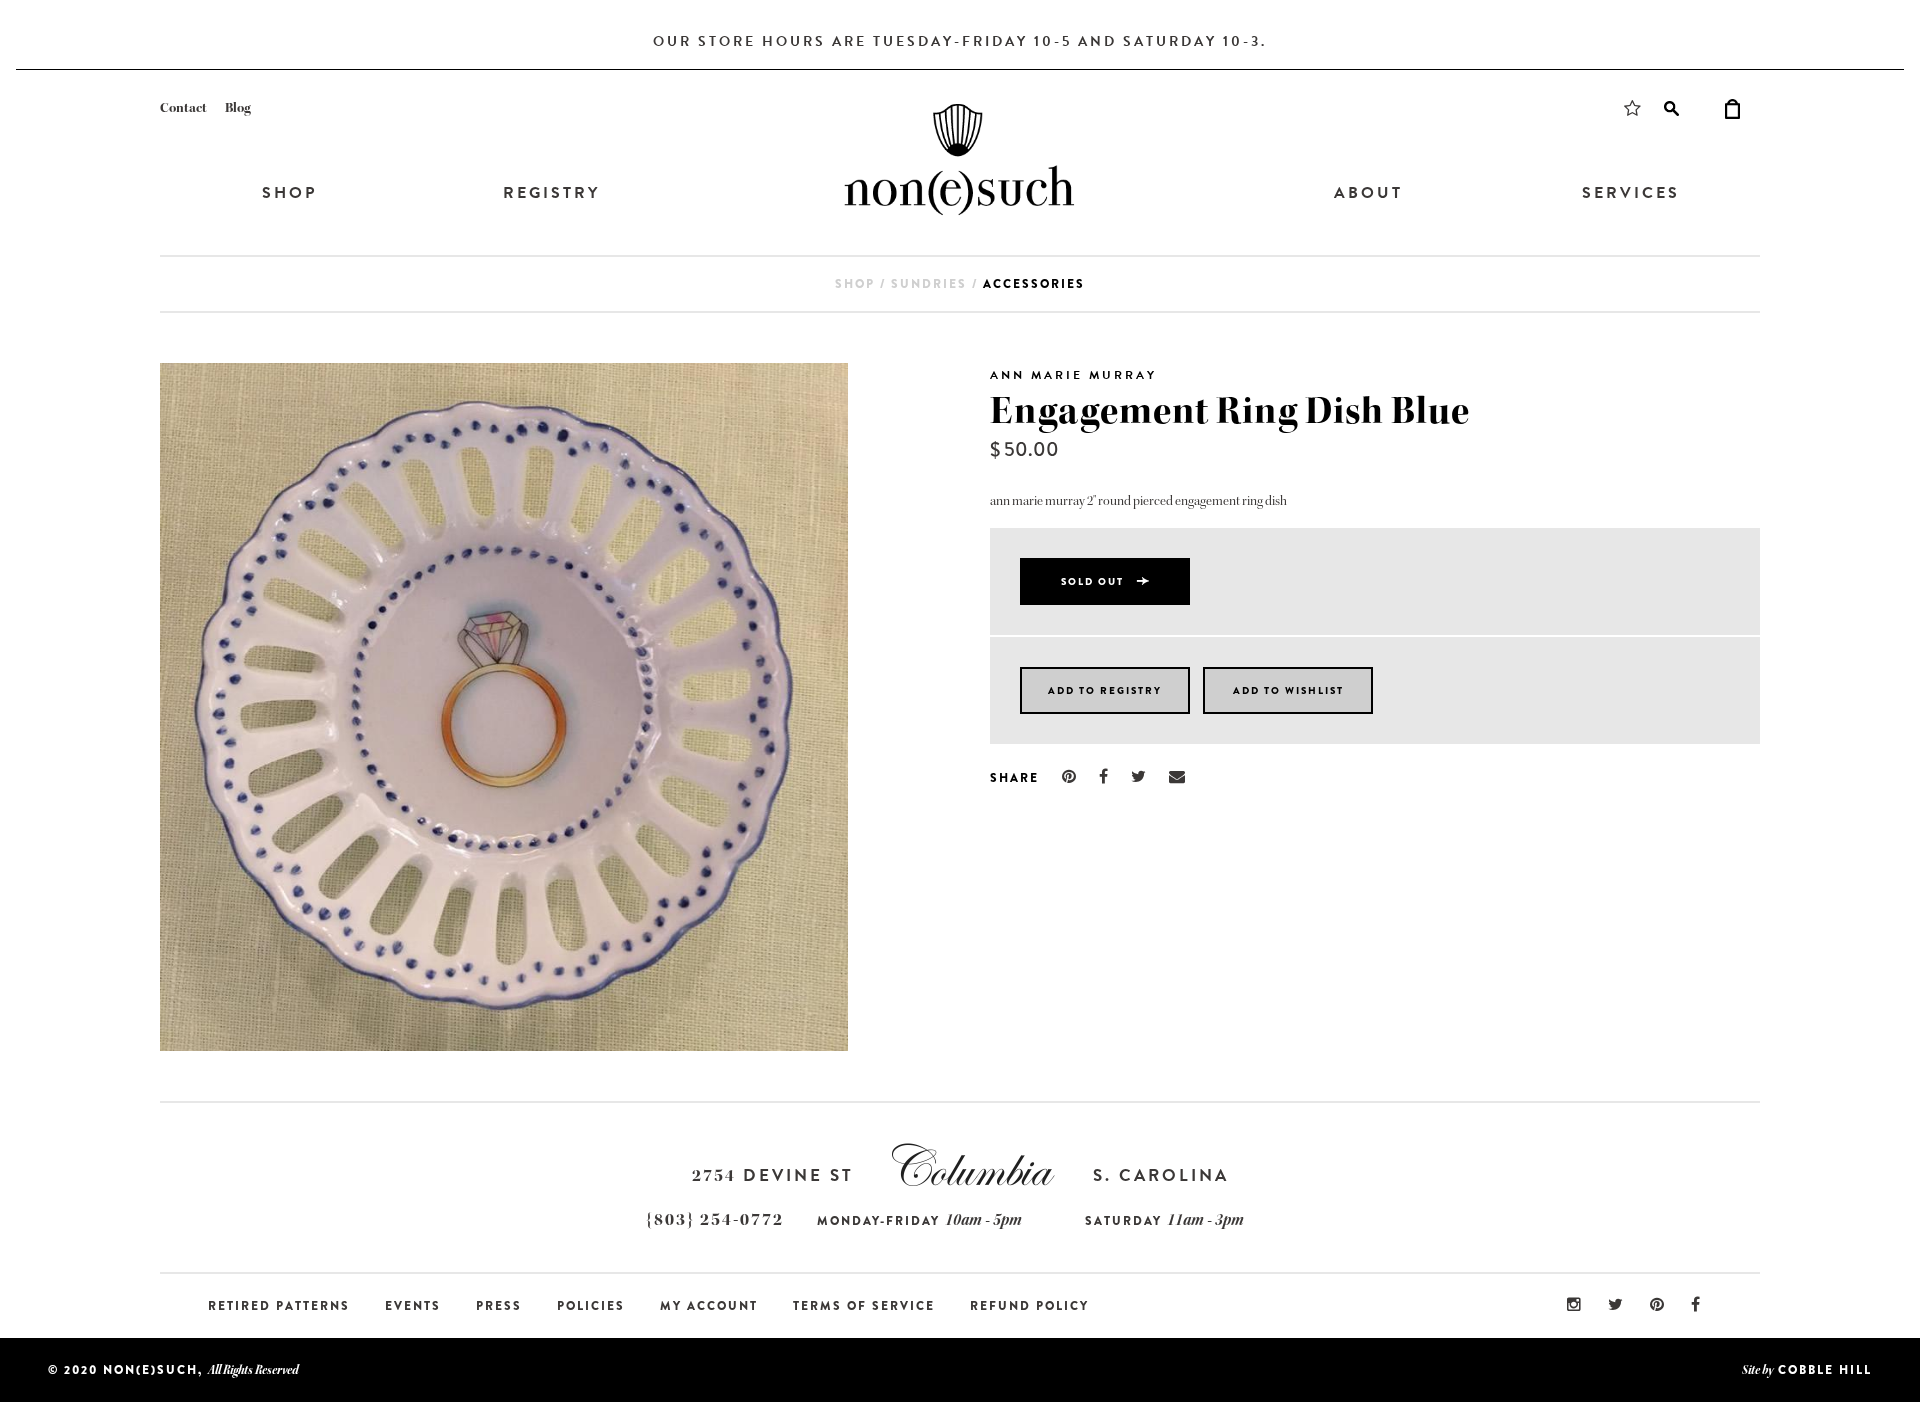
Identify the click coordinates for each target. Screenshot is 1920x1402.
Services (1631, 193)
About (1368, 193)
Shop (289, 193)
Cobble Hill (1825, 1370)
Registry (551, 193)
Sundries (929, 284)
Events (413, 1306)
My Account (709, 1306)
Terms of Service (864, 1306)
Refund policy (1029, 1306)
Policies (591, 1306)
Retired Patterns (279, 1306)
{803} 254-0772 (715, 1219)
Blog (238, 108)
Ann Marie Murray (1073, 375)
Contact (183, 108)
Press (499, 1306)
